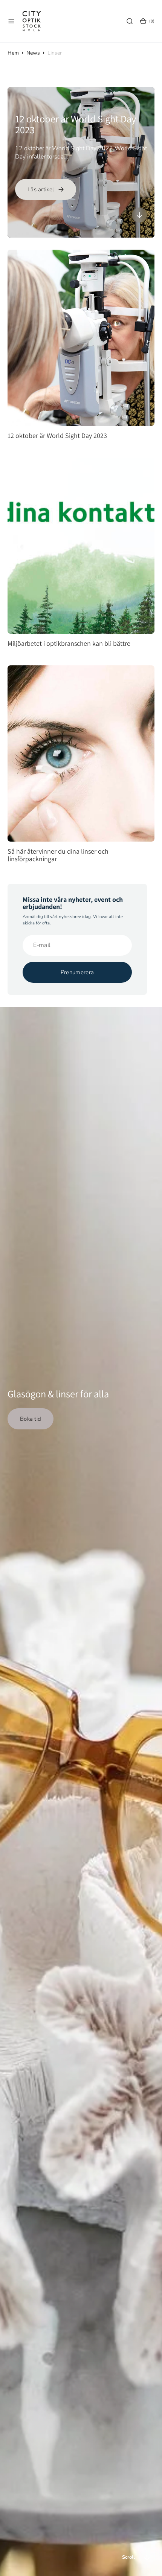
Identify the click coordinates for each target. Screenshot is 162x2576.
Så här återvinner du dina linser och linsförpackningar (58, 855)
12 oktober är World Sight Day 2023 (76, 124)
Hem (13, 53)
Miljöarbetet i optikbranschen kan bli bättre (69, 644)
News (33, 53)
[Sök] (130, 21)
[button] (11, 21)
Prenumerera (77, 972)
